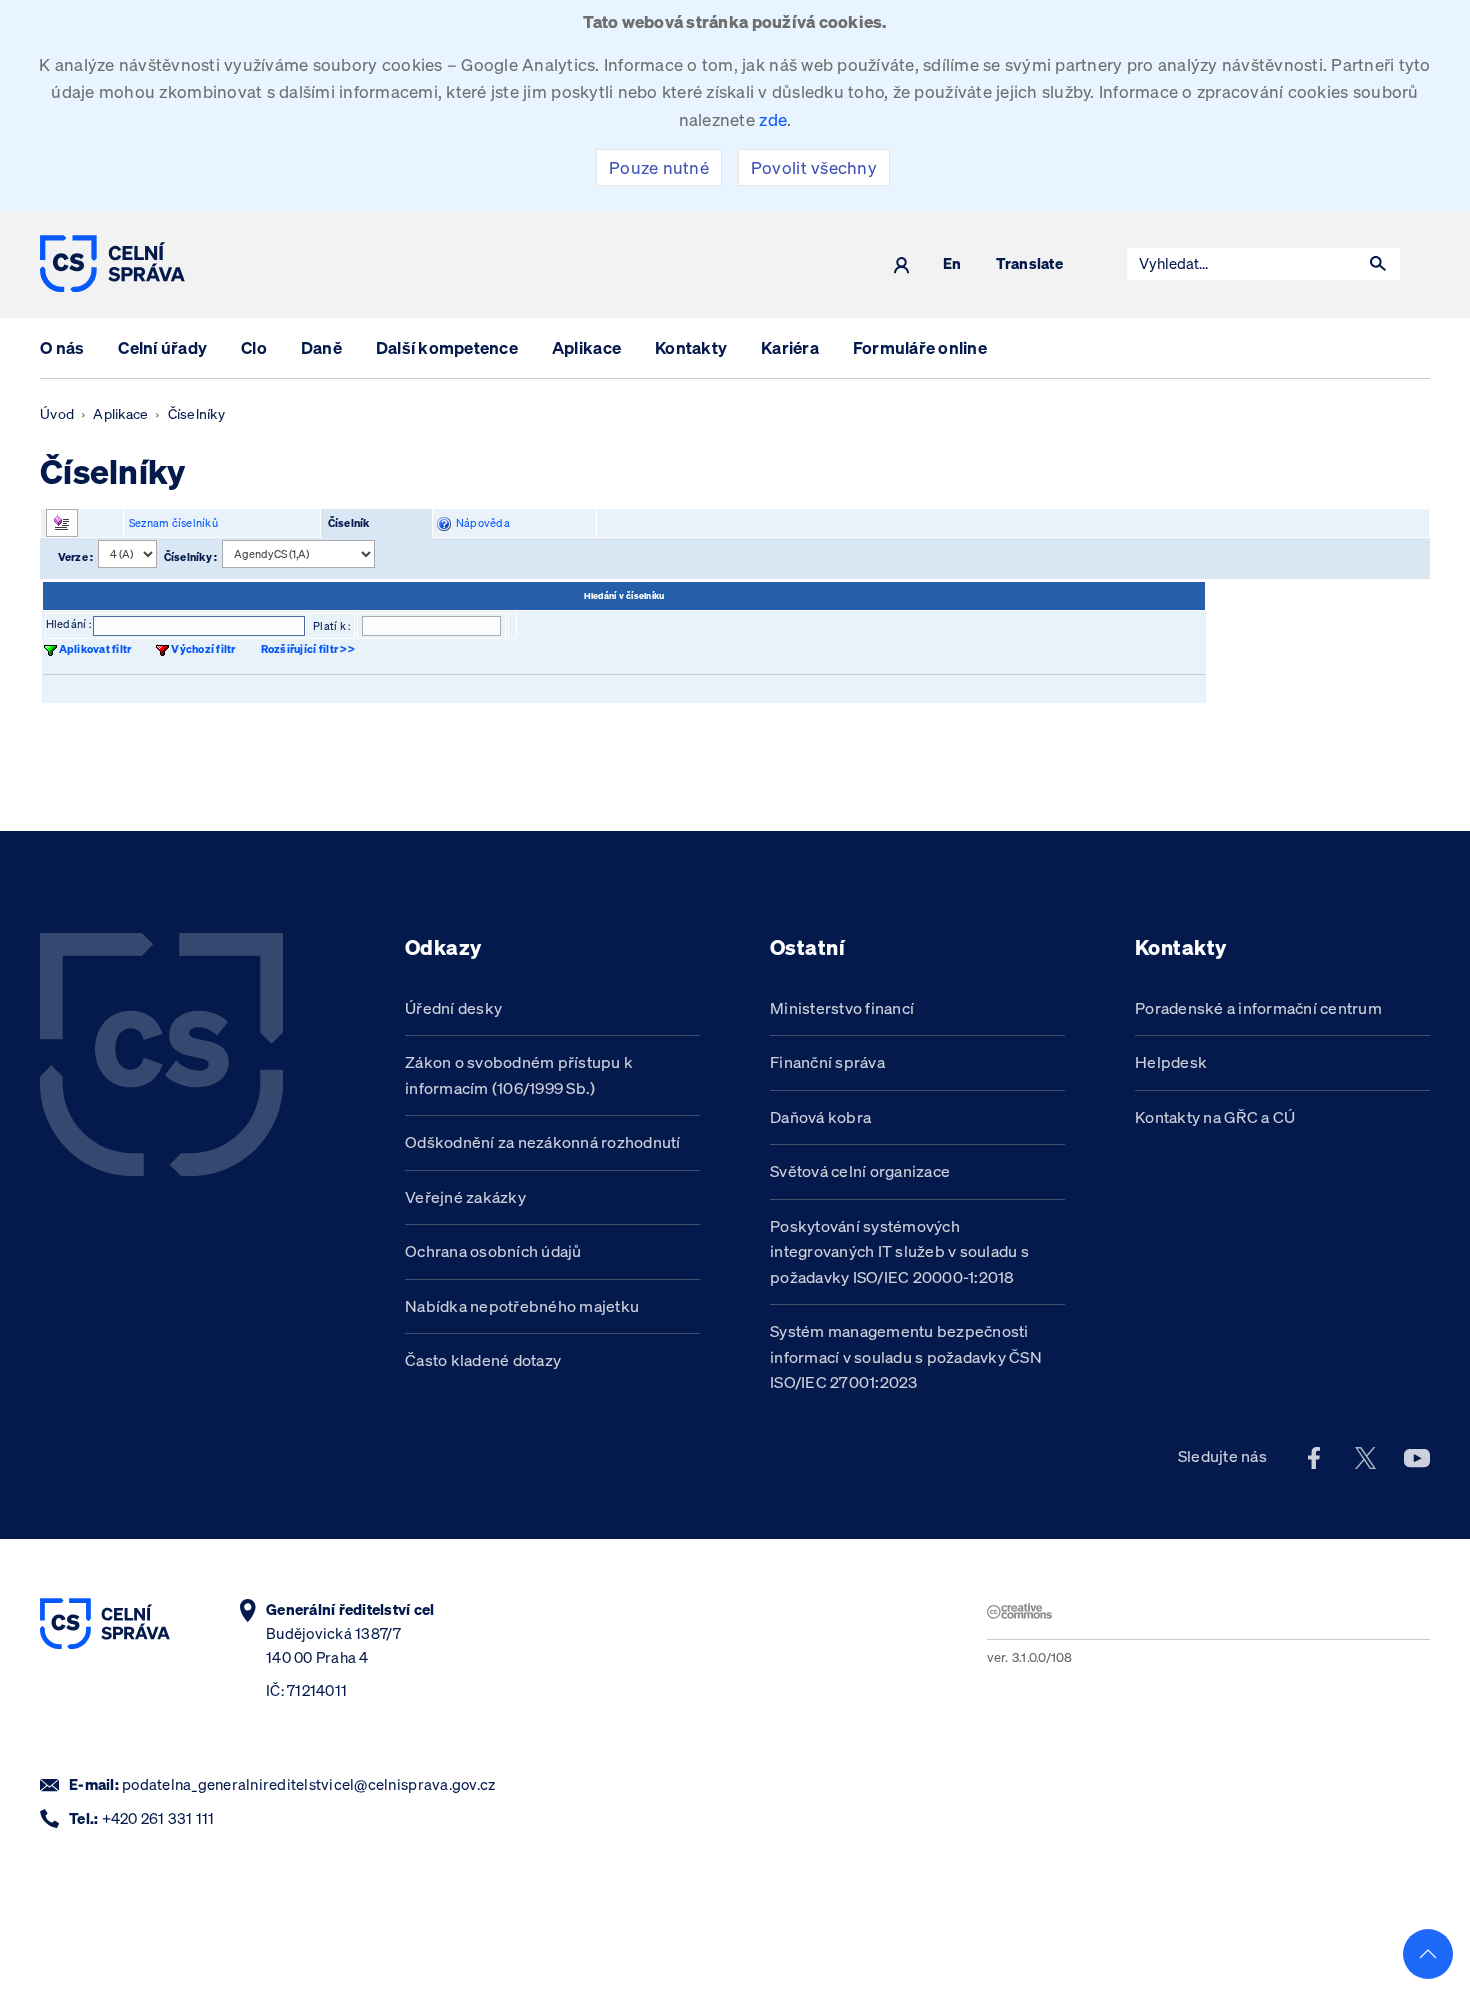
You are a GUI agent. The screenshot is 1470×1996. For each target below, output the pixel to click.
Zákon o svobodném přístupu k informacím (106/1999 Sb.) (519, 1075)
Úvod (57, 414)
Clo (254, 347)
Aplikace (586, 347)
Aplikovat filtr (95, 649)
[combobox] (1242, 264)
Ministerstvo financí (842, 1008)
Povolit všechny (814, 167)
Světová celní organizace (860, 1171)
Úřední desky (453, 1008)
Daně (321, 347)
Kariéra (790, 347)
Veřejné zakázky (465, 1197)
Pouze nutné (659, 167)
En (952, 264)
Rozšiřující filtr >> (308, 649)
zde (773, 119)
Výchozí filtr (203, 649)
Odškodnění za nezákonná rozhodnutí (543, 1142)
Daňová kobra (820, 1117)
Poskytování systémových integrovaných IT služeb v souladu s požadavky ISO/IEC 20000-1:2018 (899, 1251)
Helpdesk (1171, 1062)
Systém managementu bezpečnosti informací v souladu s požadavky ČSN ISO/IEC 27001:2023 (906, 1356)
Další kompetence (447, 347)
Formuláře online (920, 347)
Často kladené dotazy (483, 1360)
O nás (62, 347)
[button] (1378, 264)
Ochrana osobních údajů (493, 1251)
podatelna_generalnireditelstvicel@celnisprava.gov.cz (308, 1784)
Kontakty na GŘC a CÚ (1215, 1117)
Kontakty (691, 347)
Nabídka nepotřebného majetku (522, 1306)
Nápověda (480, 523)
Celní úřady (162, 347)
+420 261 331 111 (158, 1818)
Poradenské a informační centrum (1258, 1008)
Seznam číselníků (173, 523)
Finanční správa (827, 1062)
